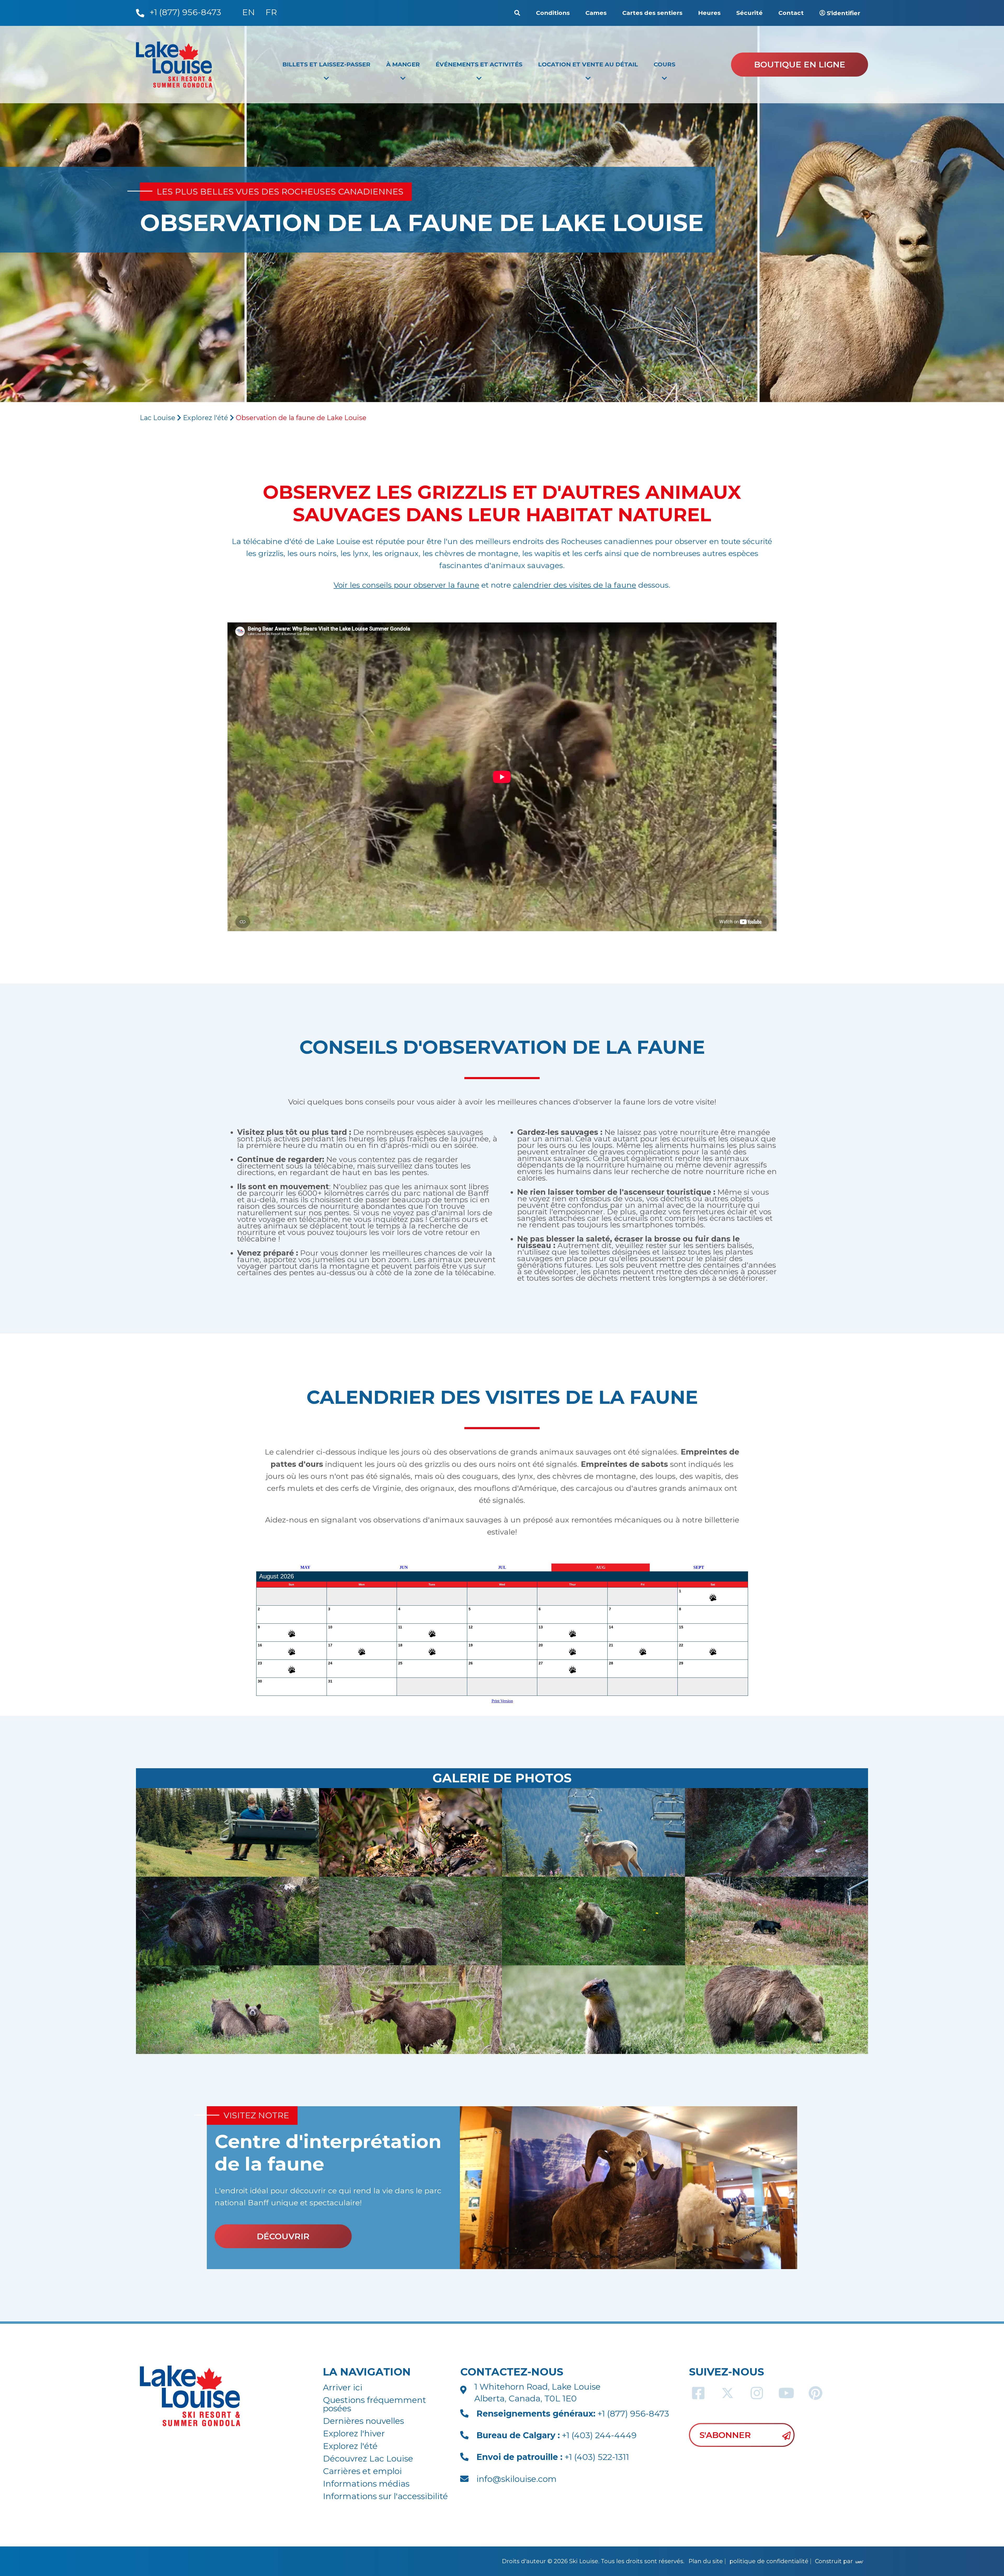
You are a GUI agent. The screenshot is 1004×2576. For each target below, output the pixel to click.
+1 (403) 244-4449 (557, 2435)
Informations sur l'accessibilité (385, 2496)
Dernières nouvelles (363, 2421)
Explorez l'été (206, 418)
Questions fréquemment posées (375, 2404)
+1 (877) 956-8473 (573, 2414)
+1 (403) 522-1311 (553, 2457)
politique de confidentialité (769, 2561)
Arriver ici (343, 2387)
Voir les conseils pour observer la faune (406, 585)
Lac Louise (158, 418)
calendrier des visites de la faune (575, 585)
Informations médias (366, 2484)
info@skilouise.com (517, 2479)
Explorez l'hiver (354, 2433)
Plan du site (706, 2561)
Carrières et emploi (362, 2471)
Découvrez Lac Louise (368, 2458)
